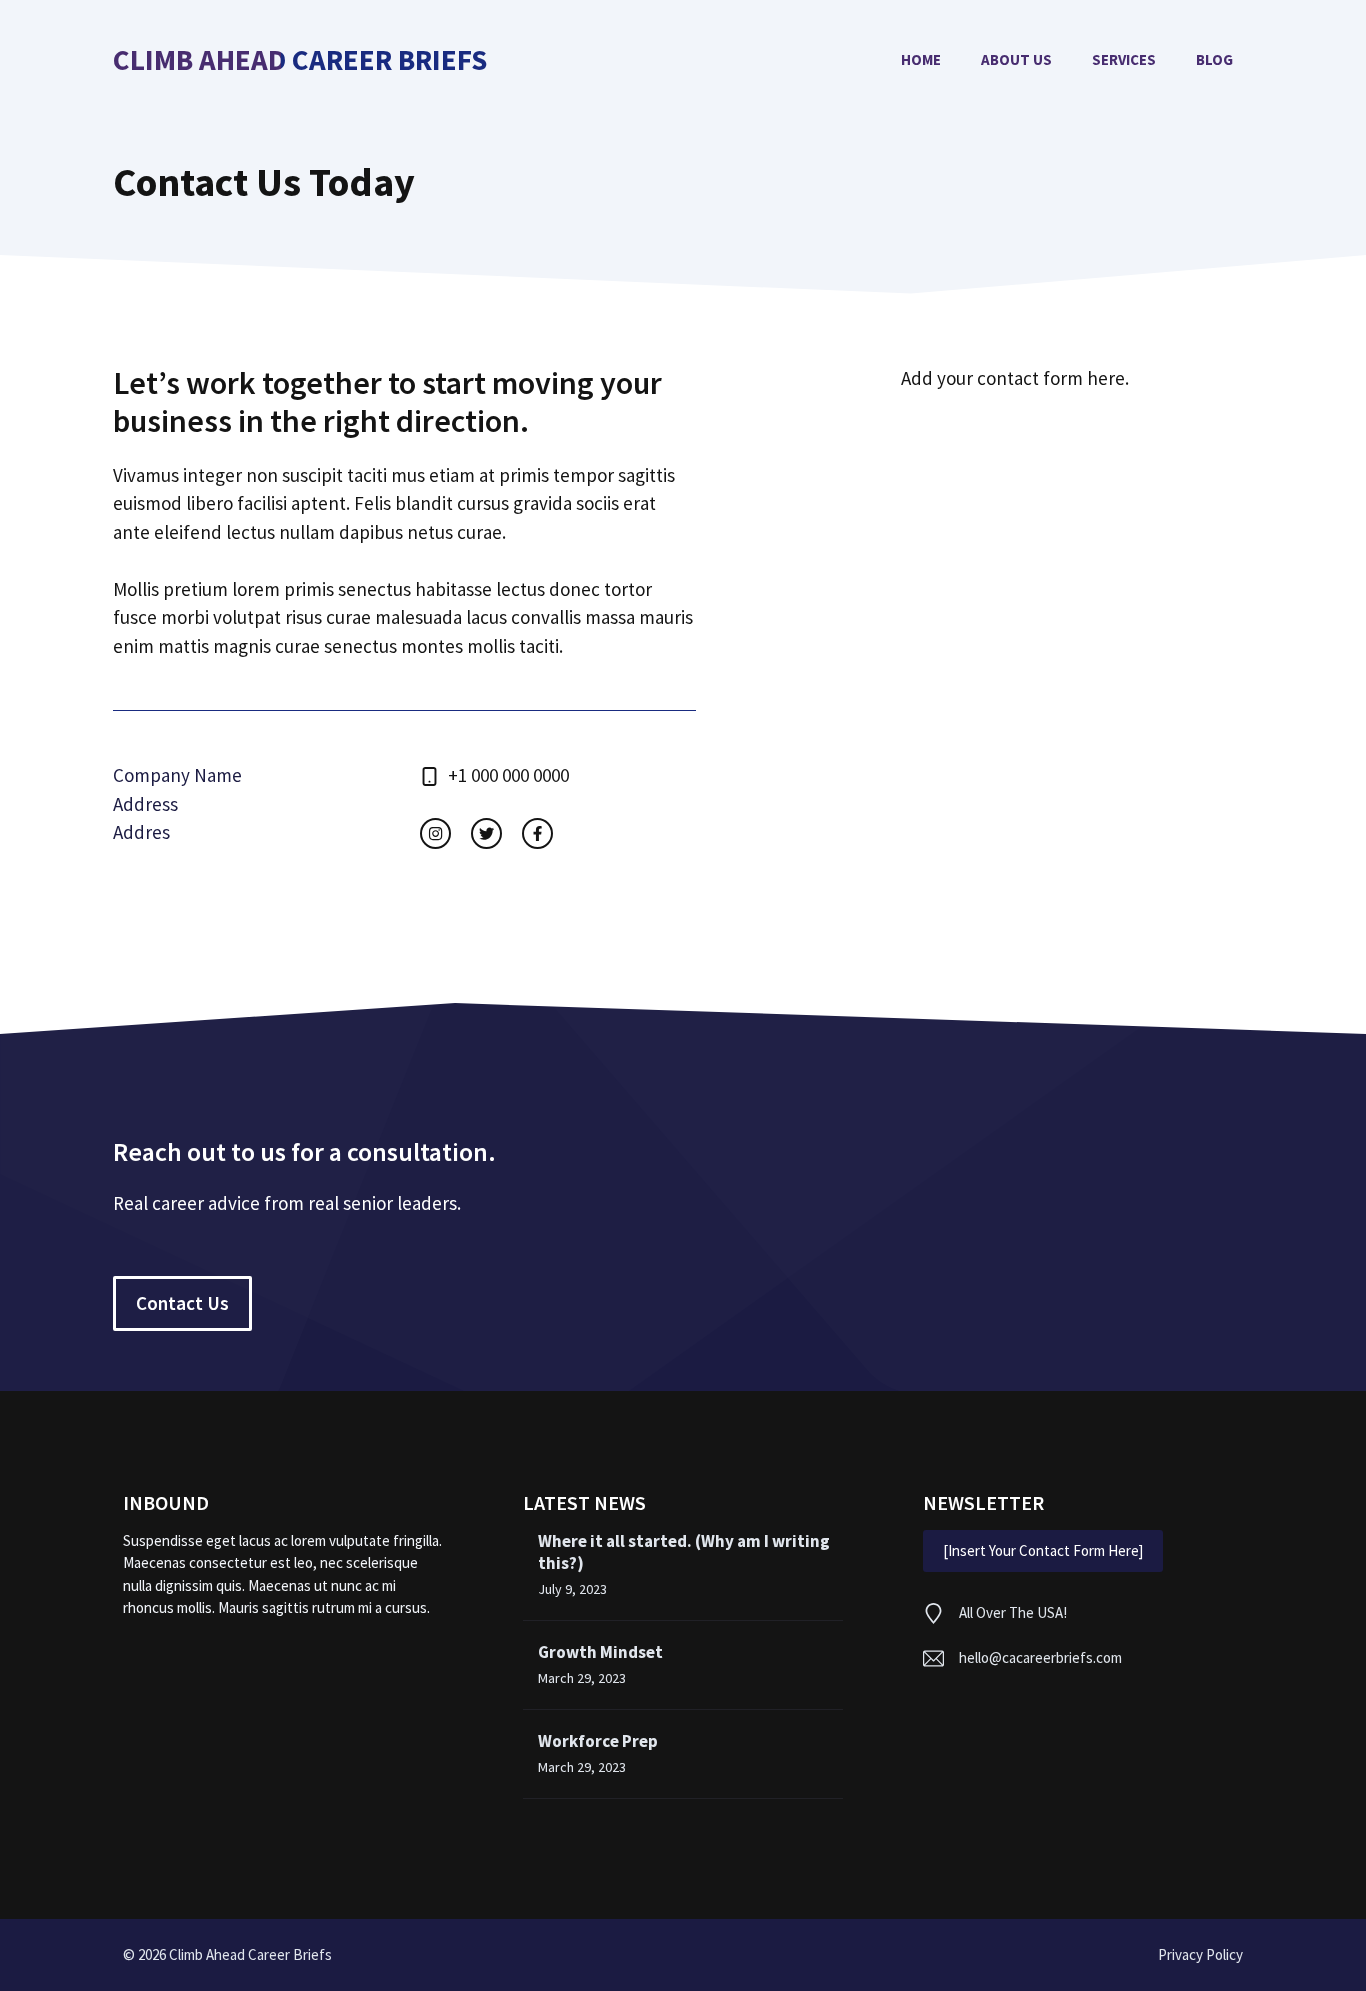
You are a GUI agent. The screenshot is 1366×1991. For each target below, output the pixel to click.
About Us (1016, 59)
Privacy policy (1200, 1954)
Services (1124, 59)
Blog (1214, 59)
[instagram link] (435, 833)
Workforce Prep (598, 1741)
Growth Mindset (600, 1652)
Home (921, 59)
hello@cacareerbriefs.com (1040, 1657)
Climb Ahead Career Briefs (300, 60)
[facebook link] (537, 833)
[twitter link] (486, 833)
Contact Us (182, 1303)
